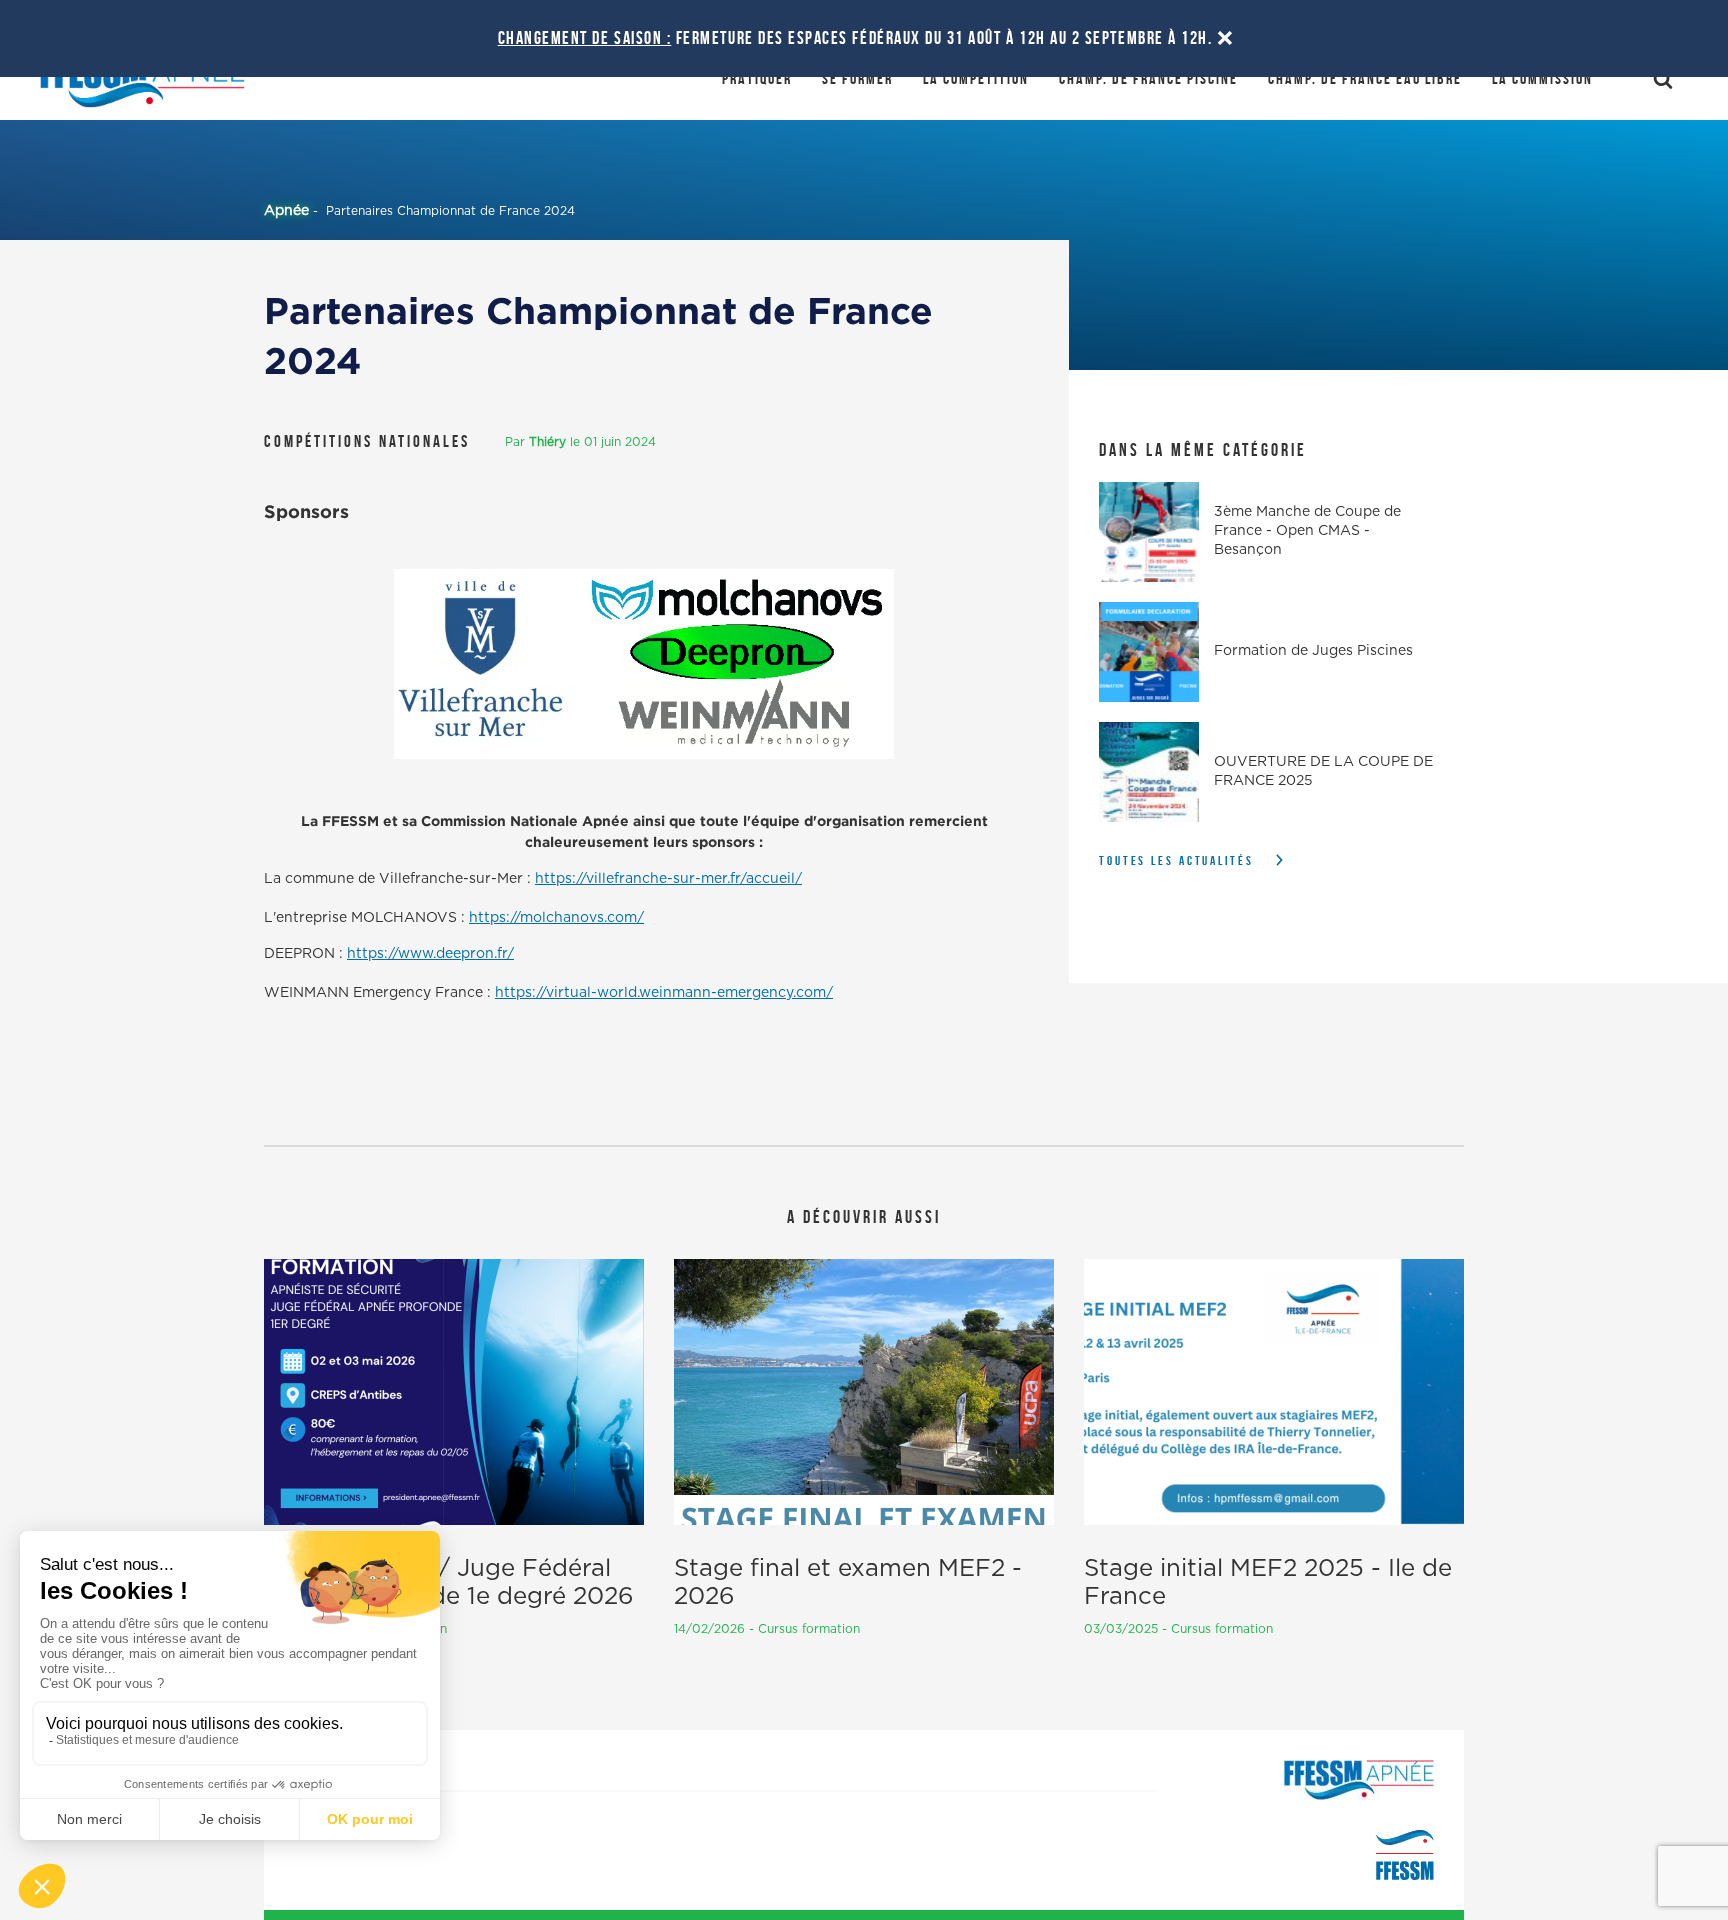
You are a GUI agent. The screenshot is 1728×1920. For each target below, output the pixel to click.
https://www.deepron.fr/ (430, 954)
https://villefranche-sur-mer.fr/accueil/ (668, 879)
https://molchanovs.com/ (556, 918)
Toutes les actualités (1176, 860)
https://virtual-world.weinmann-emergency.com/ (664, 993)
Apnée (286, 211)
